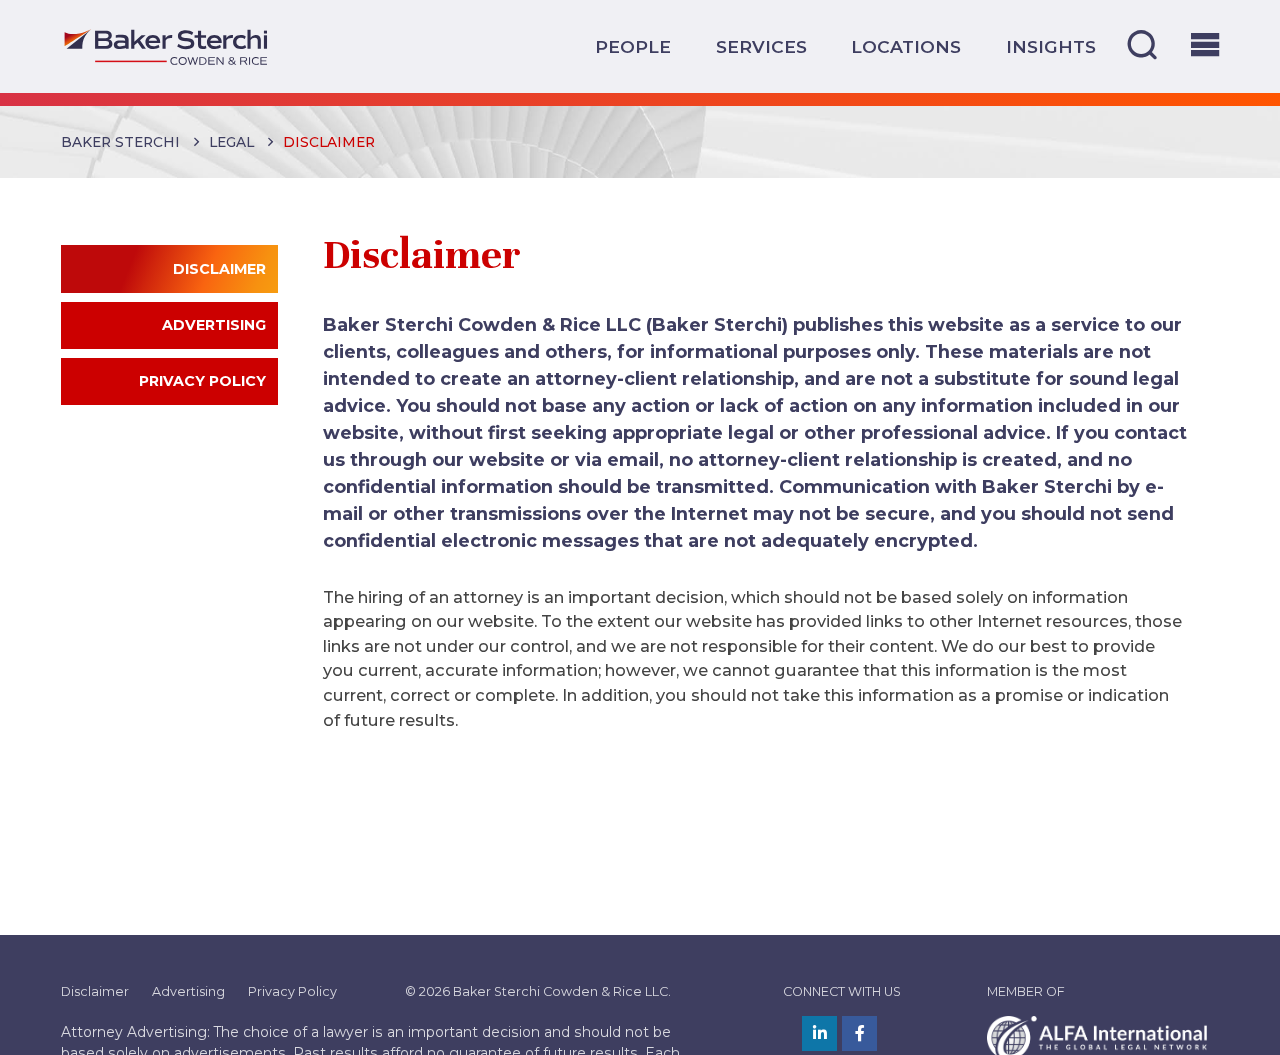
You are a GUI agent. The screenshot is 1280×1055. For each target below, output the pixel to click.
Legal (231, 142)
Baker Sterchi (120, 142)
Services (761, 46)
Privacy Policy (292, 991)
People (633, 46)
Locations (906, 46)
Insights (1051, 46)
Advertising (188, 991)
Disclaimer (95, 991)
